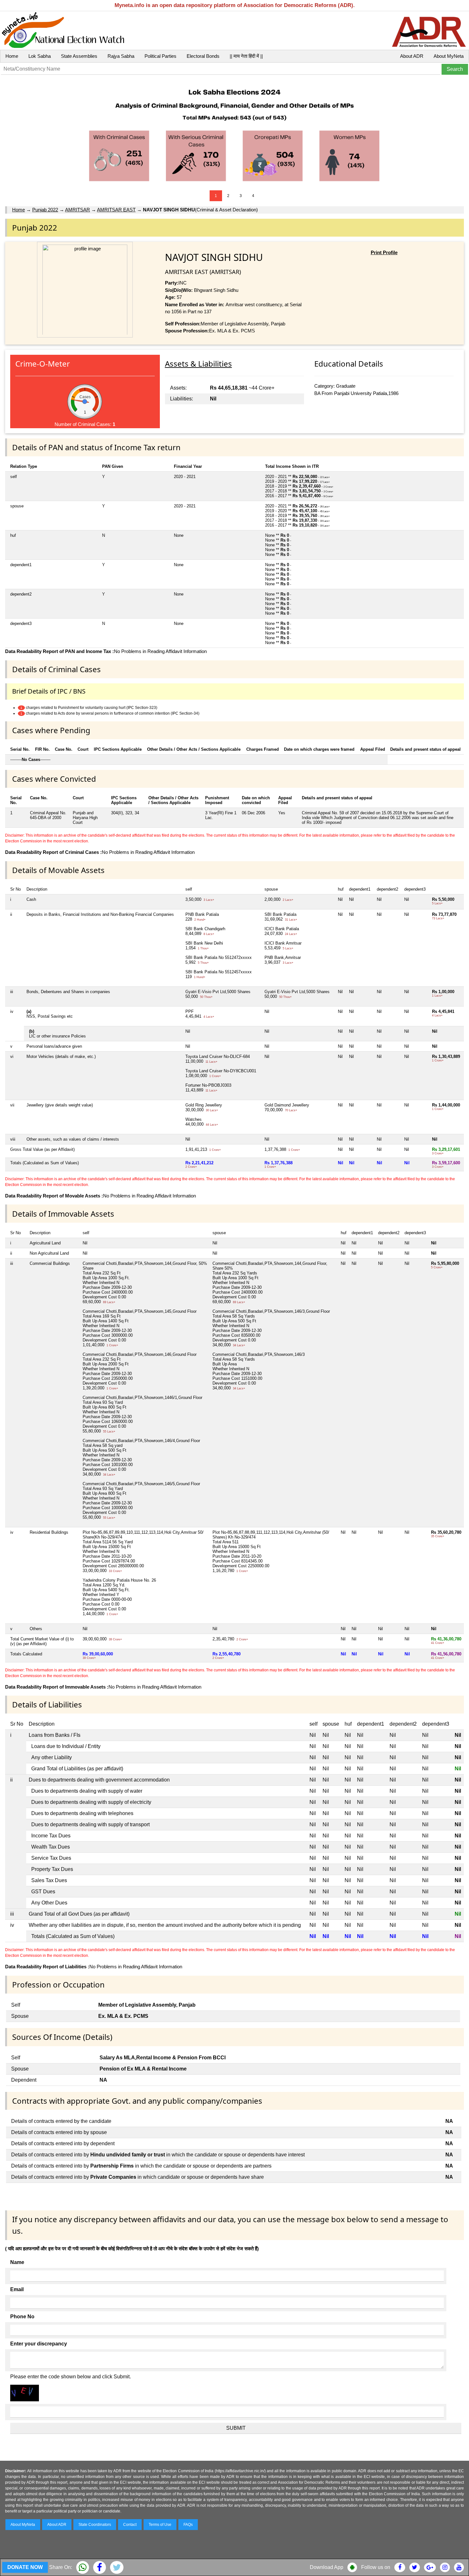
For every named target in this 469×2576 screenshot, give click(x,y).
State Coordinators (95, 2525)
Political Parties (160, 56)
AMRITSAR (78, 210)
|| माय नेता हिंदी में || (246, 56)
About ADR (412, 56)
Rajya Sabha (121, 56)
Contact (130, 2525)
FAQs (188, 2525)
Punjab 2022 (45, 210)
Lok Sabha (40, 56)
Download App (327, 2567)
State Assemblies (79, 56)
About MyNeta (449, 56)
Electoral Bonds (203, 56)
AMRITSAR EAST (116, 210)
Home (12, 56)
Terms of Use (160, 2525)
